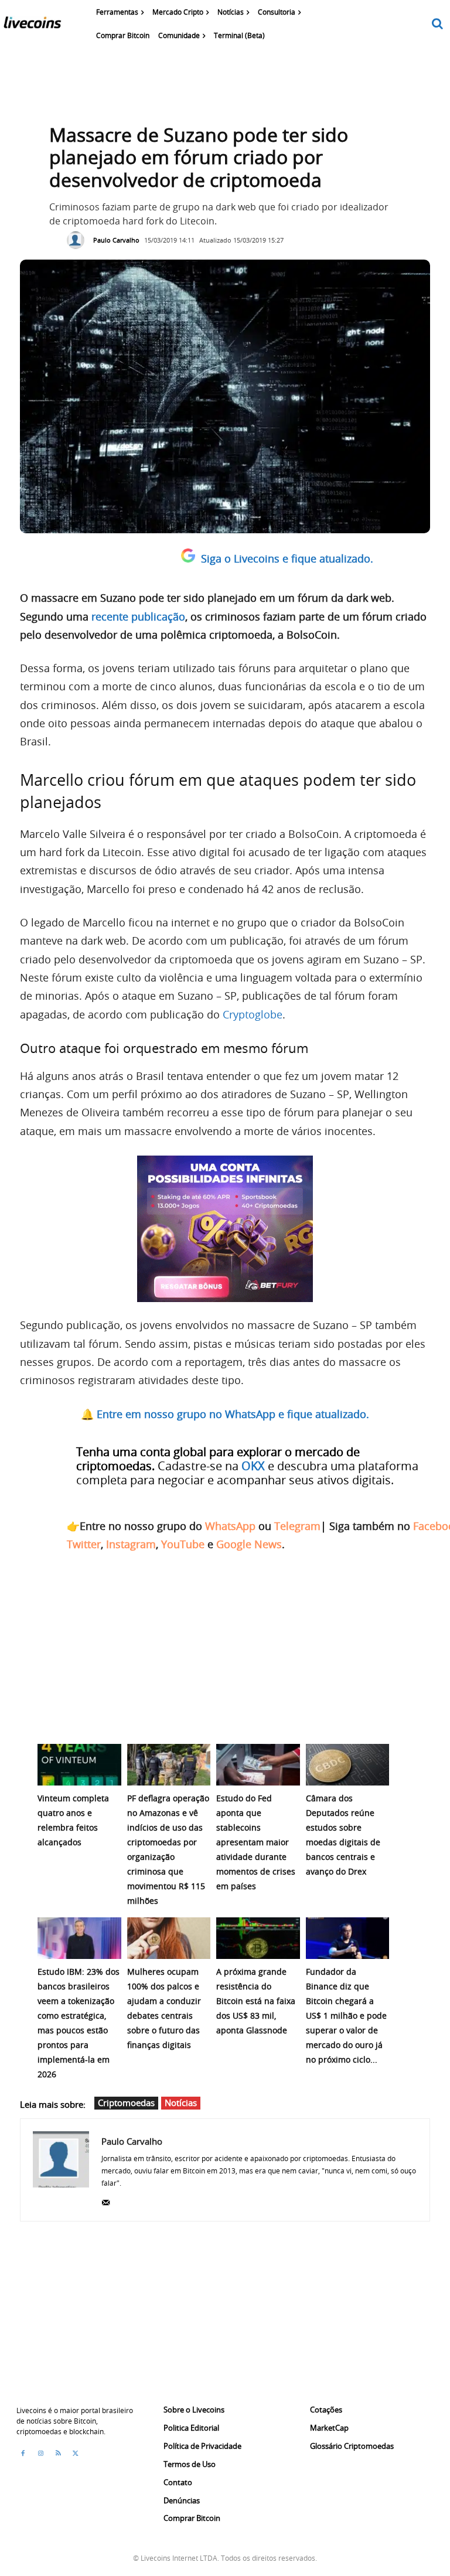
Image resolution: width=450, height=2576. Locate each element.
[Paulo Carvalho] (79, 240)
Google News (249, 1544)
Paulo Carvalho (116, 240)
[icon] (438, 24)
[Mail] (106, 2200)
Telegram (297, 1526)
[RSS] (58, 2454)
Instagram (131, 1544)
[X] (76, 2454)
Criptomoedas (126, 2103)
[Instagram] (40, 2454)
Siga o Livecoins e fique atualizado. (287, 558)
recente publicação (138, 616)
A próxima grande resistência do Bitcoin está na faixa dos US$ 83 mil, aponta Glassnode (256, 2001)
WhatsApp (230, 1526)
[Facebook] (23, 2454)
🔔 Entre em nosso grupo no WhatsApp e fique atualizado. (225, 1414)
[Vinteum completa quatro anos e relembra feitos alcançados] (79, 1765)
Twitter (84, 1544)
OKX (253, 1466)
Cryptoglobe (253, 1014)
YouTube (183, 1544)
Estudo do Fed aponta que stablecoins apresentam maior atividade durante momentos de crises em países (256, 1842)
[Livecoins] (32, 25)
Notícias (181, 2103)
